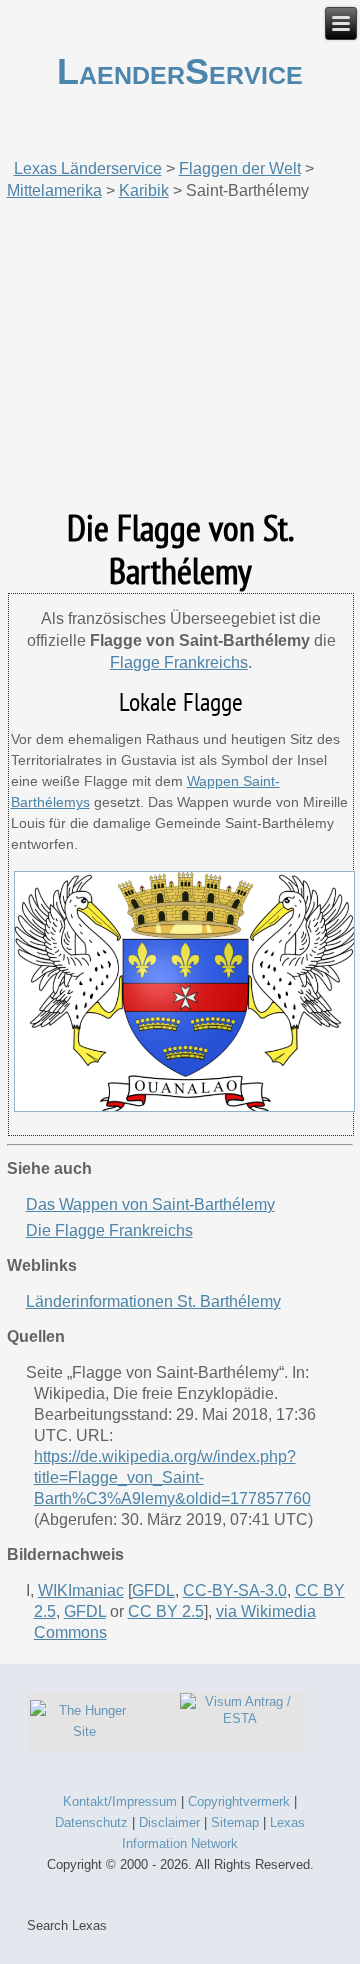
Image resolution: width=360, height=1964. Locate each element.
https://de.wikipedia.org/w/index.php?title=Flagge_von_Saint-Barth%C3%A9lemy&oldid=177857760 (172, 1477)
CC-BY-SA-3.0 (235, 1590)
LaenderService (180, 71)
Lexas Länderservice (88, 168)
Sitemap (235, 1822)
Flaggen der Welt (240, 168)
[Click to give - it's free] (84, 1731)
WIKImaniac (81, 1590)
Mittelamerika (54, 190)
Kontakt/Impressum (120, 1801)
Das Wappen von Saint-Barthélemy (150, 1204)
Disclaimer (169, 1822)
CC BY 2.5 (166, 1611)
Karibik (144, 190)
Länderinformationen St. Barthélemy (153, 1301)
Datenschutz (91, 1822)
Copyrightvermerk (239, 1801)
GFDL (153, 1590)
